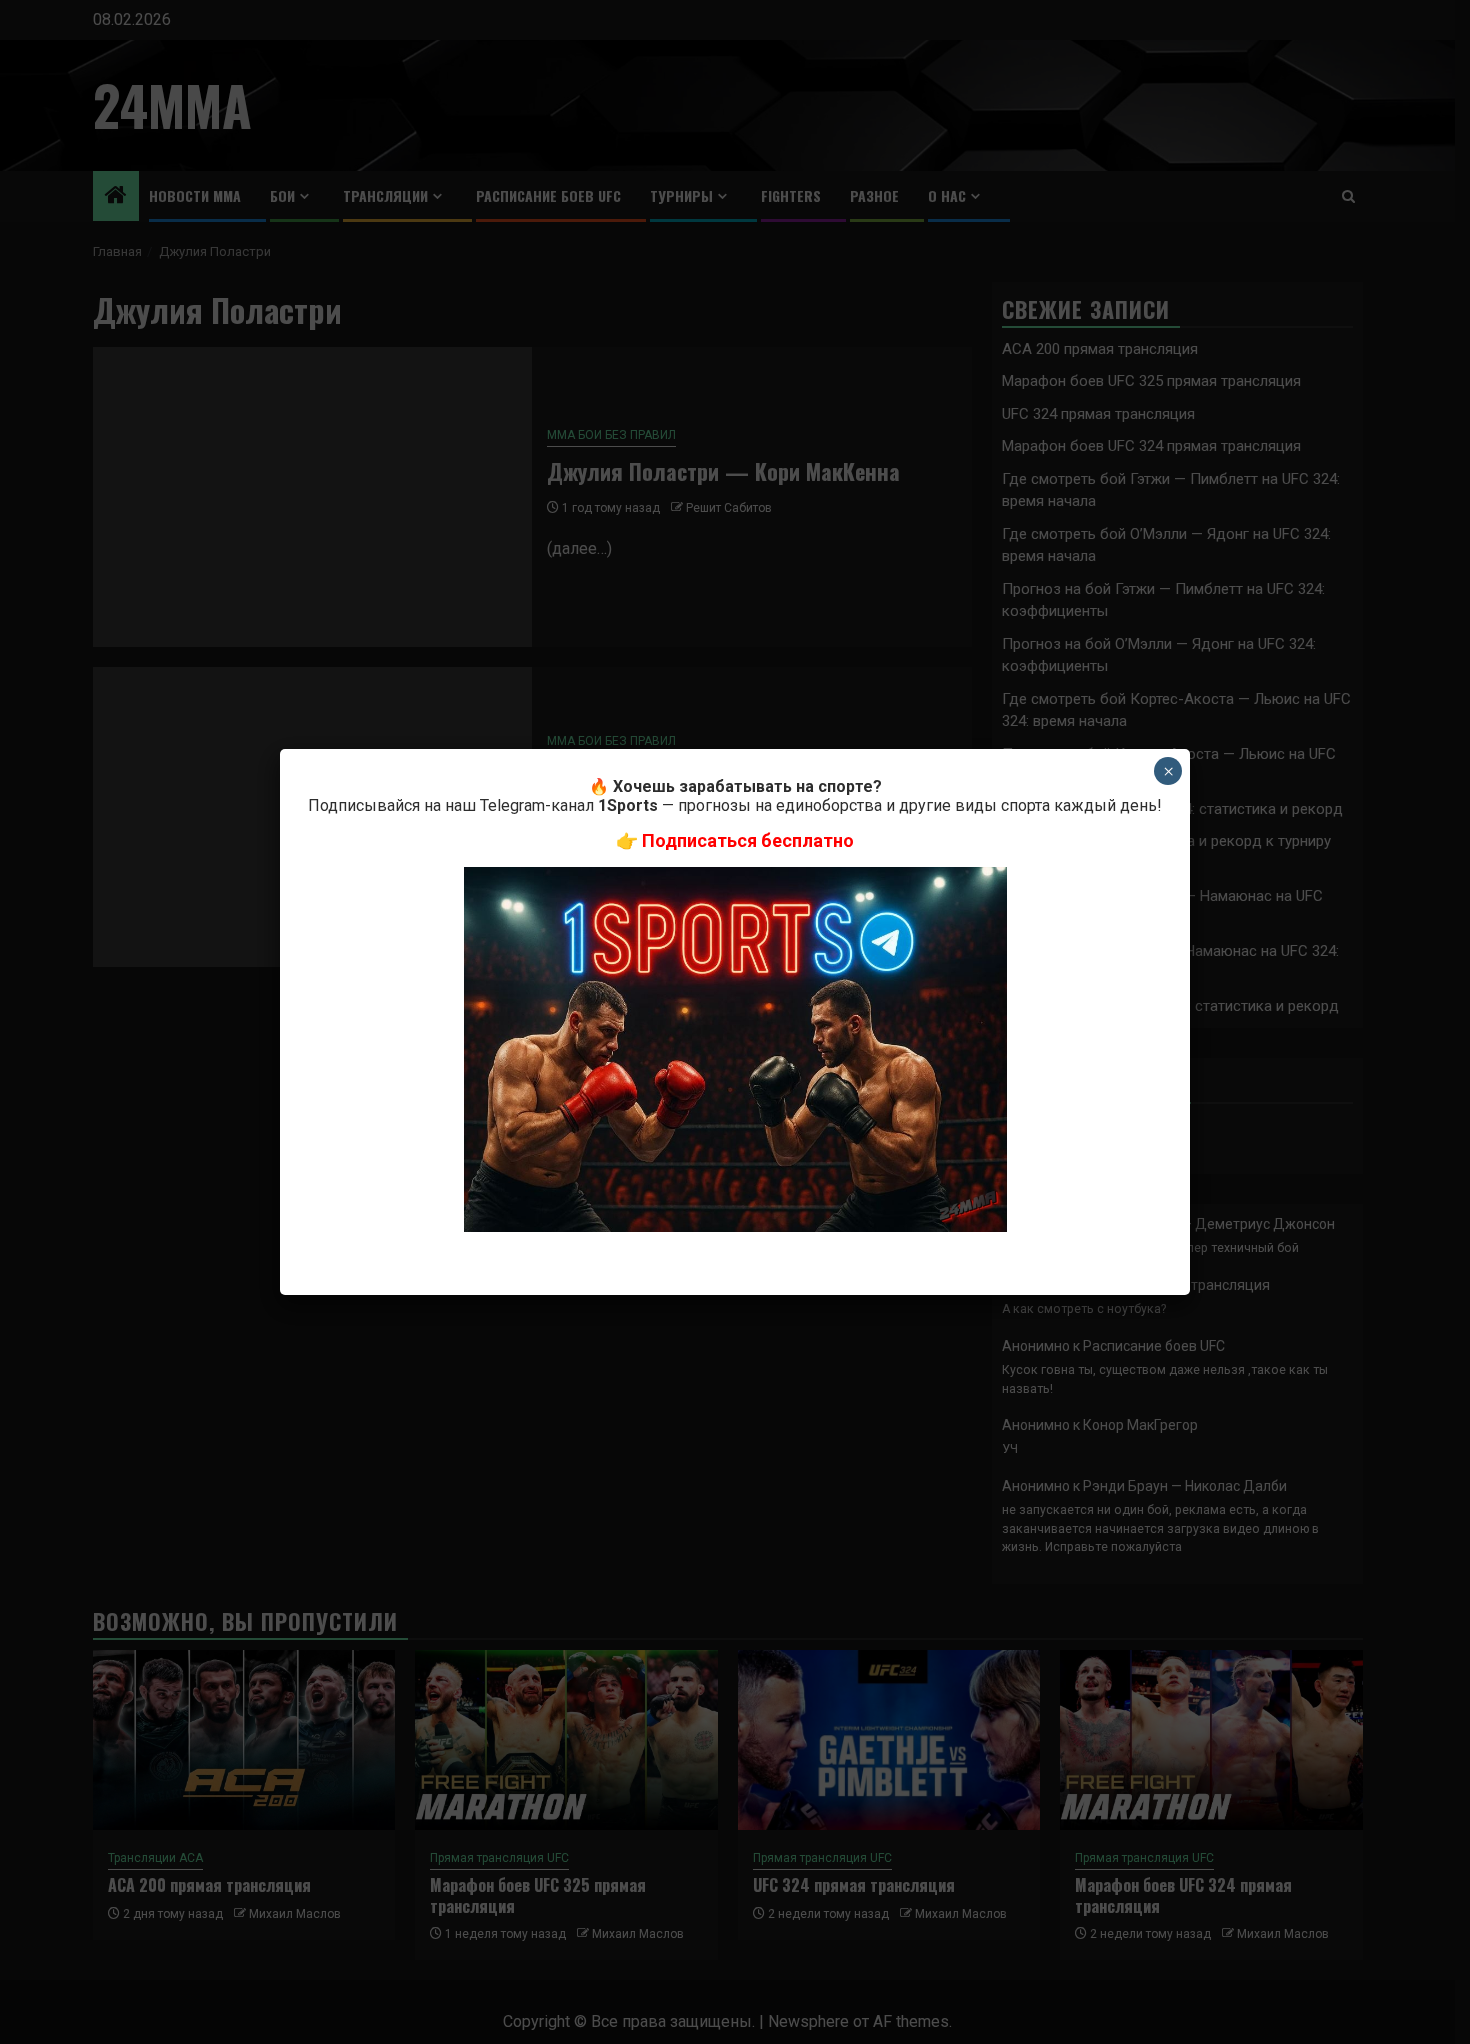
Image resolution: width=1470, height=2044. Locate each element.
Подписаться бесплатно (748, 840)
